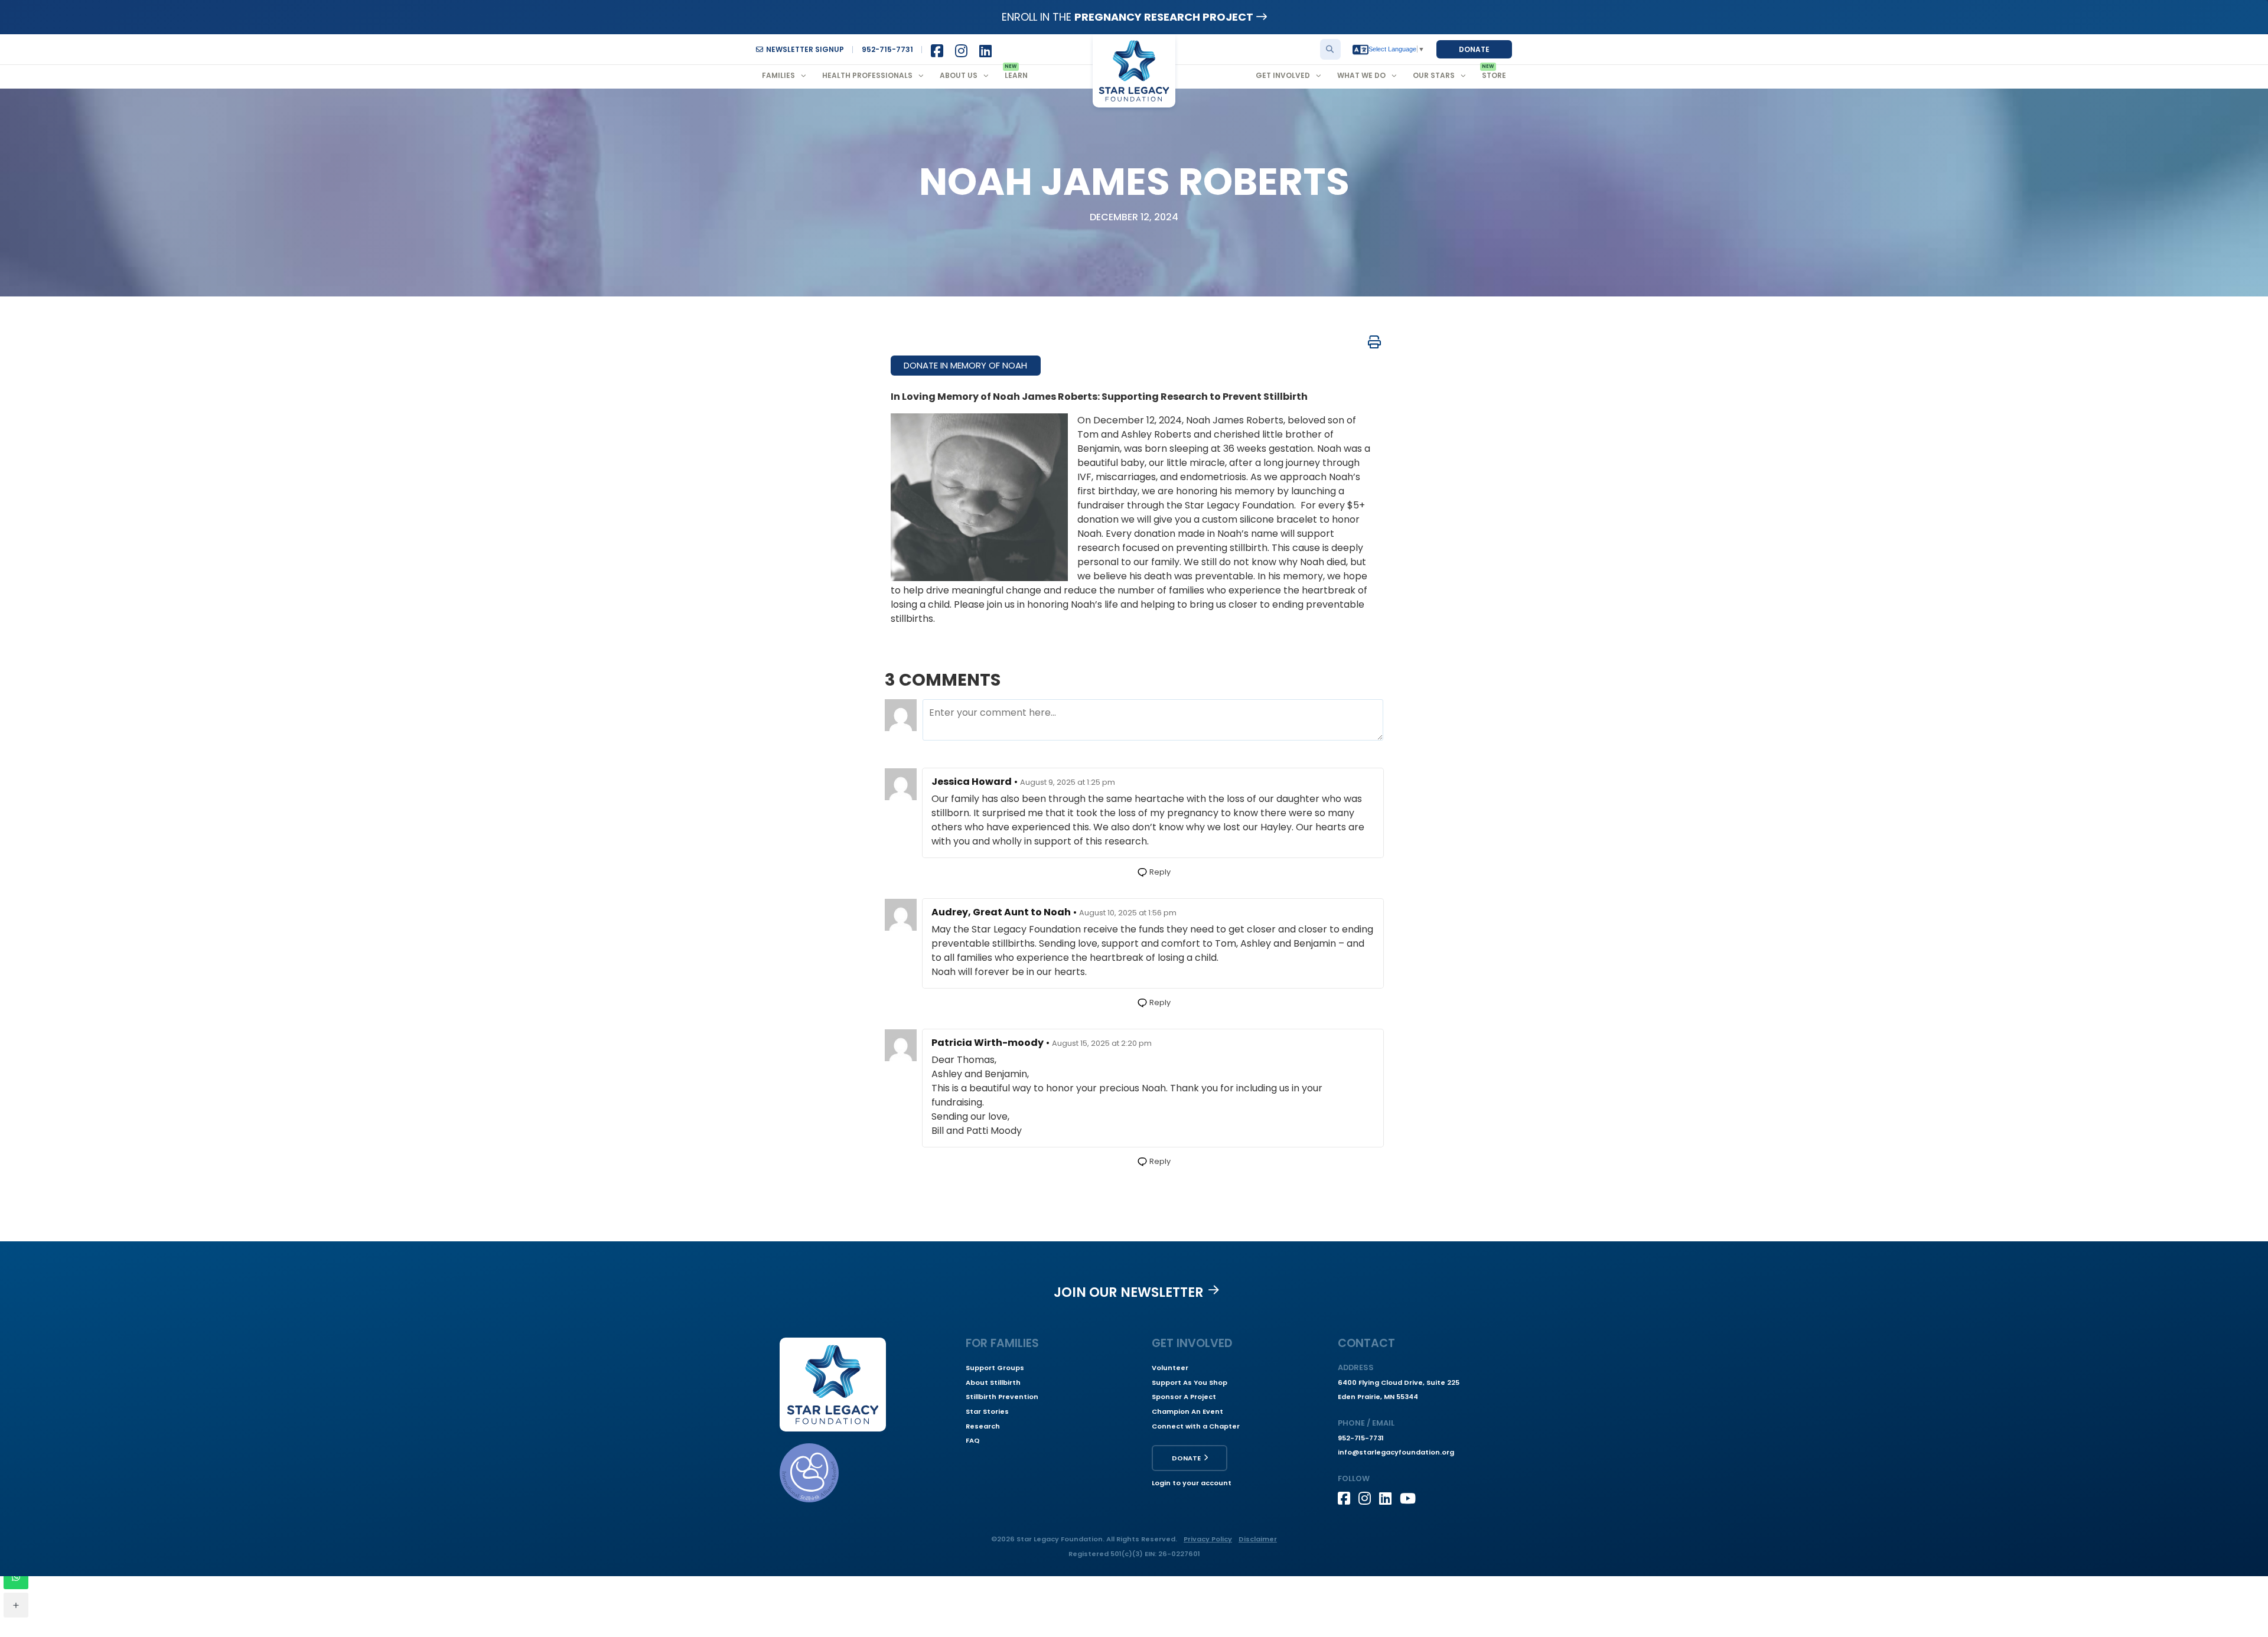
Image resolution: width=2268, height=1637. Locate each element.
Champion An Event (1187, 1411)
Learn (1016, 75)
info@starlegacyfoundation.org (1396, 1452)
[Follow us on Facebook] (1348, 1498)
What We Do (1361, 75)
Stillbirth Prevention (1002, 1397)
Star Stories (987, 1411)
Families (778, 75)
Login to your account (1192, 1483)
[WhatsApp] (16, 1577)
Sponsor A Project (1184, 1397)
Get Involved (1283, 75)
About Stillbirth (993, 1382)
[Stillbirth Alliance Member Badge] (809, 1473)
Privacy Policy (1208, 1539)
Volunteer (1170, 1368)
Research (983, 1426)
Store (1494, 75)
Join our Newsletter (1129, 1292)
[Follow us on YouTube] (1410, 1498)
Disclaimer (1258, 1539)
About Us (959, 75)
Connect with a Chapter (1196, 1426)
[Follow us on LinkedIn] (1389, 1498)
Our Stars (1434, 75)
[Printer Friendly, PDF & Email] (1374, 342)
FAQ (973, 1440)
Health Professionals (867, 75)
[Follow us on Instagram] (1369, 1498)
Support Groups (995, 1368)
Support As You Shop (1190, 1382)
